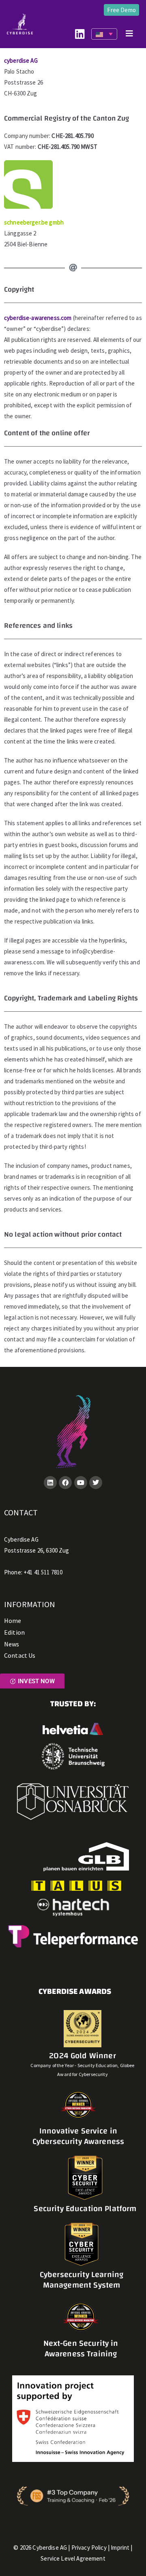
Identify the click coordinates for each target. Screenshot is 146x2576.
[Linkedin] (50, 1483)
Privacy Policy (89, 2547)
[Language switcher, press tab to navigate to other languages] (104, 34)
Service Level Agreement (73, 2558)
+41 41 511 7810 (43, 1572)
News (12, 1644)
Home (13, 1621)
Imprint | (121, 2547)
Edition (14, 1632)
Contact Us (20, 1655)
